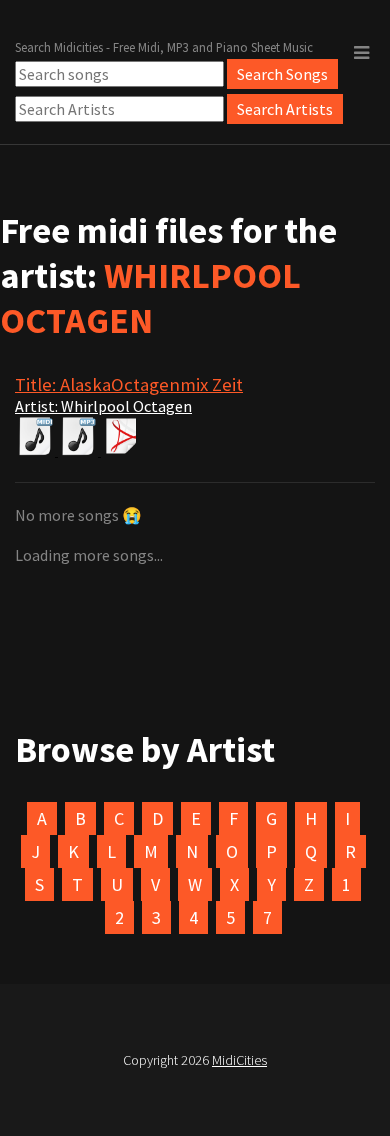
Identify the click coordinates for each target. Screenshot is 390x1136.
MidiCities (239, 1060)
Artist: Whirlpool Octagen (103, 406)
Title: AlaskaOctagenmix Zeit (129, 384)
